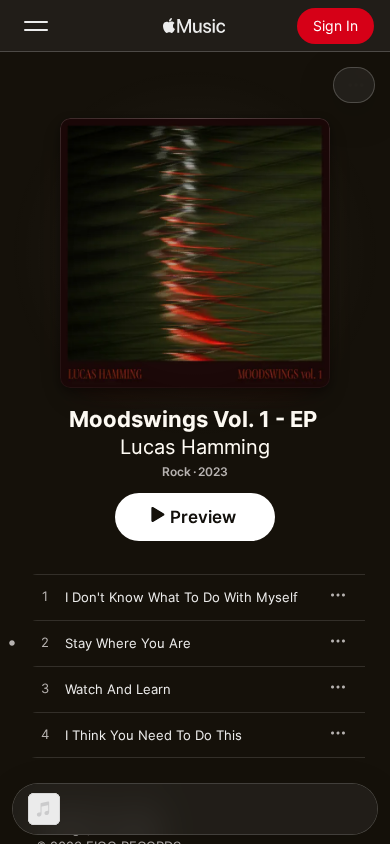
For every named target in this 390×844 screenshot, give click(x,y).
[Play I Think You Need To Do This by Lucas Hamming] (45, 735)
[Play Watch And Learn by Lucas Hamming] (45, 689)
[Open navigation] (36, 26)
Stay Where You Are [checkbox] (128, 643)
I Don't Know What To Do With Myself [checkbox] (181, 597)
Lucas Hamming (195, 447)
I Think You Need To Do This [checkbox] (153, 735)
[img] (194, 26)
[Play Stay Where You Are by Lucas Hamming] (45, 643)
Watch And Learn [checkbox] (118, 689)
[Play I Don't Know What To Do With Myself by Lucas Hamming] (45, 597)
